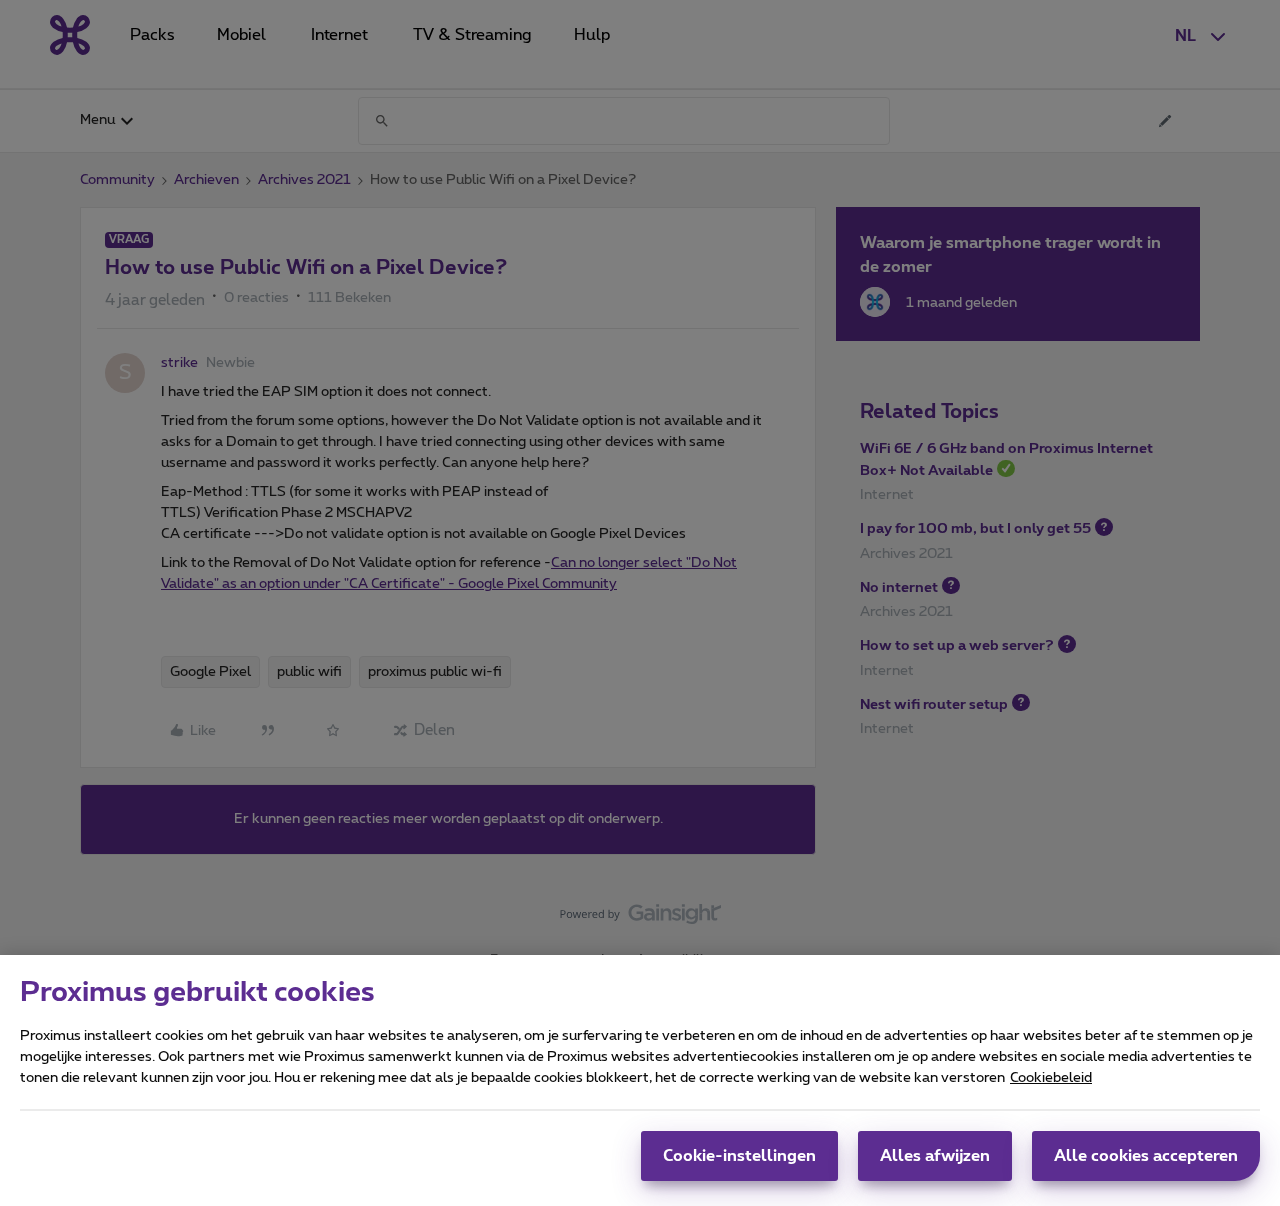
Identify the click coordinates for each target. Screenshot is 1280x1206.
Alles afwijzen (935, 1156)
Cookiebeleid (1051, 1078)
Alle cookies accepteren (1146, 1156)
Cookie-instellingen (739, 1156)
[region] (640, 1080)
